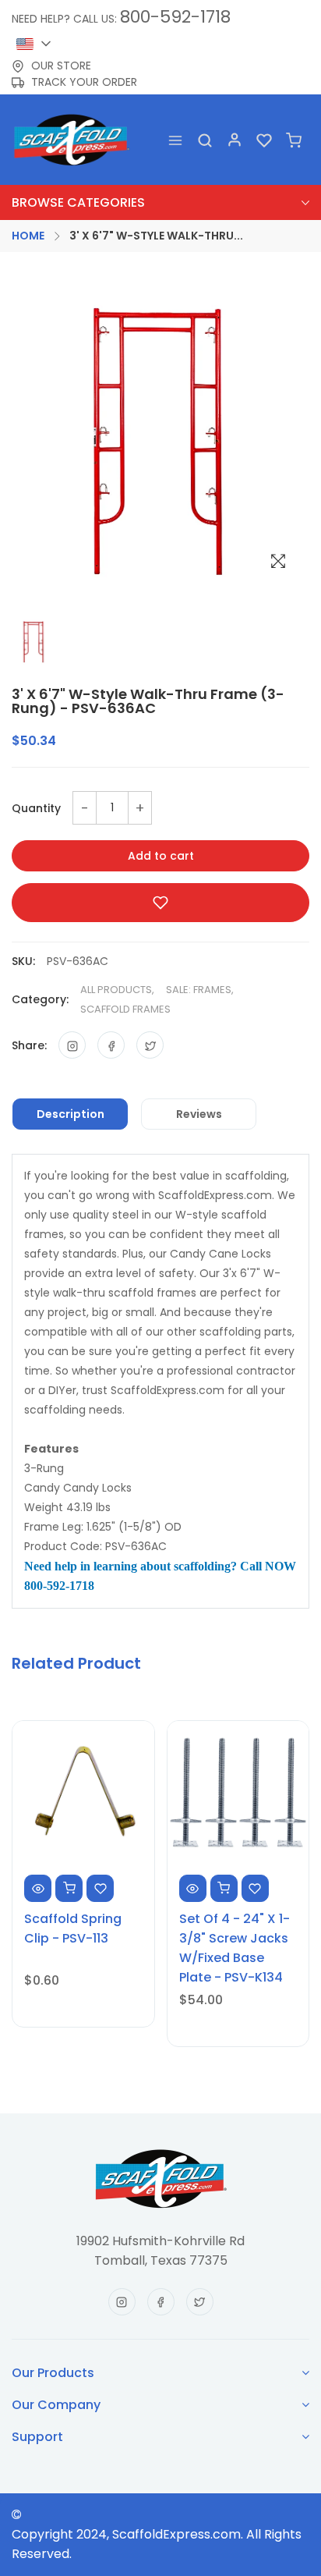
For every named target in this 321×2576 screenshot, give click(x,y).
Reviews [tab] (199, 1114)
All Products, (117, 990)
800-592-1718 (175, 17)
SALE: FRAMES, (200, 990)
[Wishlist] (264, 140)
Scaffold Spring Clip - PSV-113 (73, 1928)
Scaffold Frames (125, 1009)
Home (28, 236)
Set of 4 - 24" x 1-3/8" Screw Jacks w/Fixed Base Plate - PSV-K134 (235, 1948)
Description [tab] (71, 1114)
